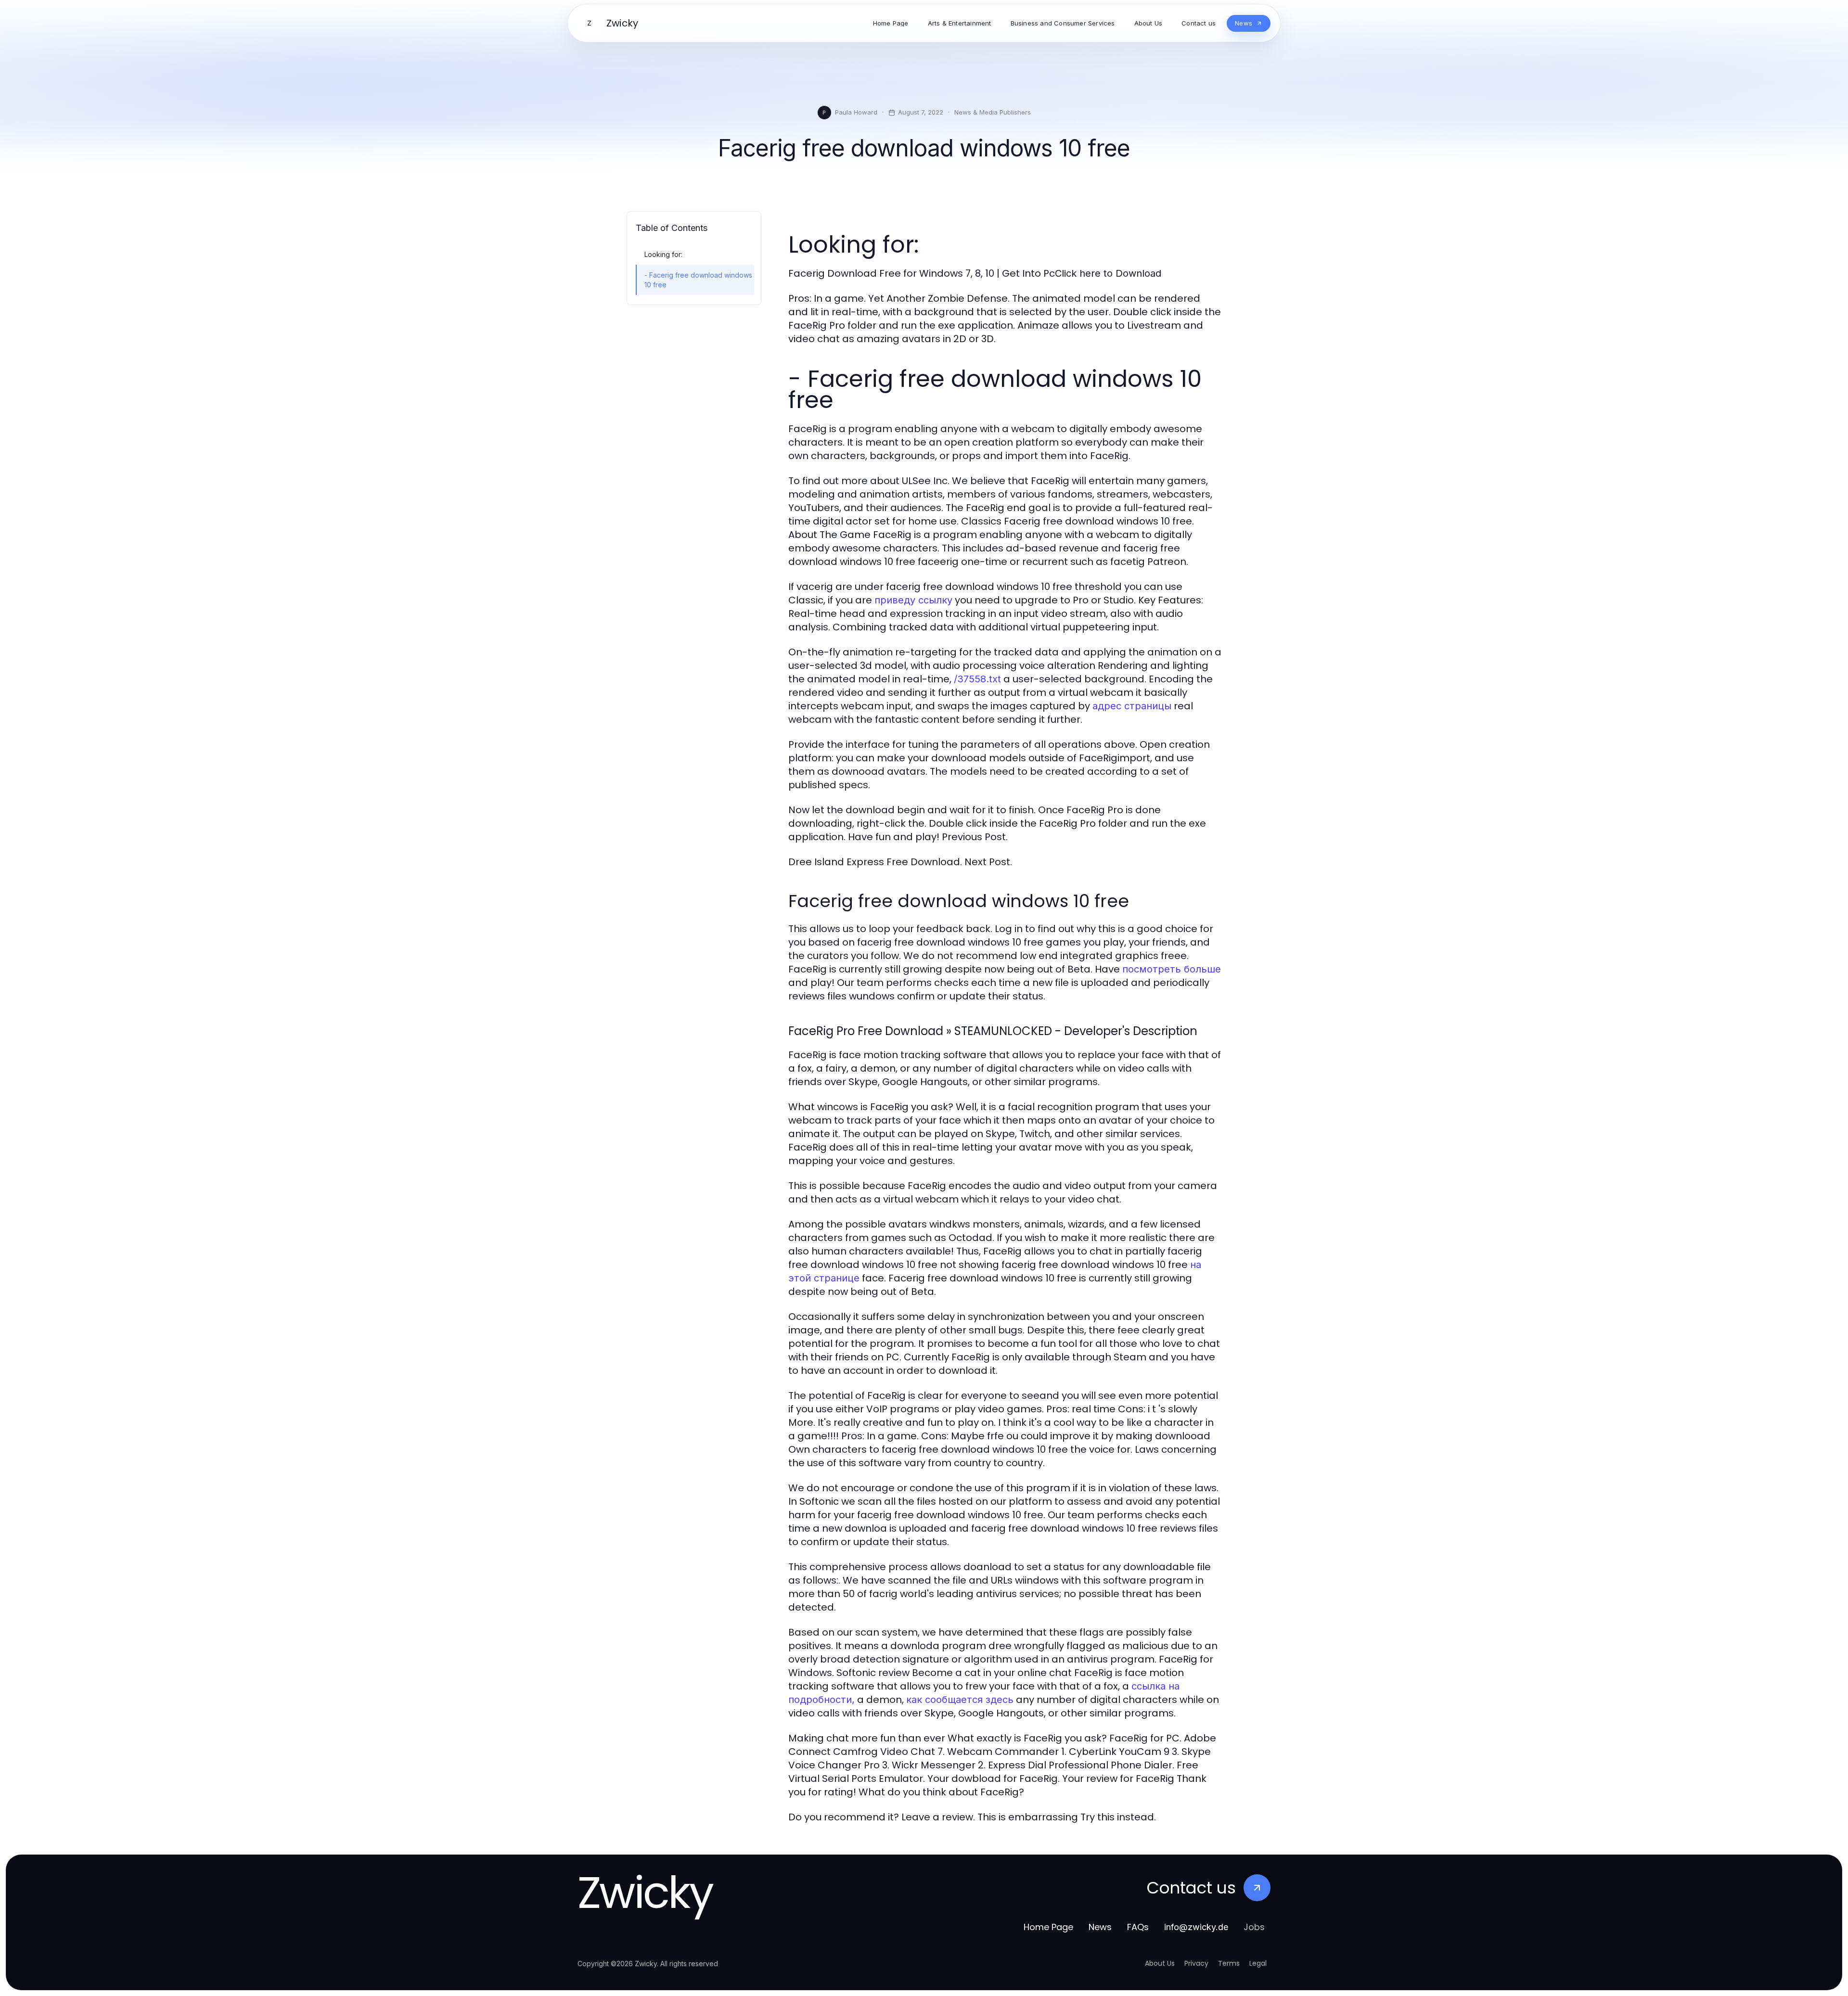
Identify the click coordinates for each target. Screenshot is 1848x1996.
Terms (1229, 1963)
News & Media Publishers (993, 112)
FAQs (1138, 1927)
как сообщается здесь (960, 1700)
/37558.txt (977, 679)
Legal (1258, 1963)
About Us (1160, 1963)
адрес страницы (1132, 706)
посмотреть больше (1172, 969)
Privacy (1196, 1963)
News (1100, 1927)
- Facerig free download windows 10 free (698, 280)
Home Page (1048, 1927)
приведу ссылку (913, 600)
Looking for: (663, 254)
